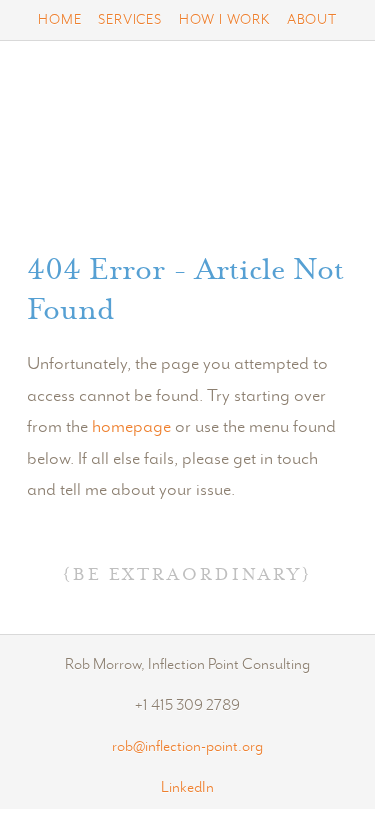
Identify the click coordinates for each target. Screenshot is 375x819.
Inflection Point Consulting (188, 147)
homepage (131, 427)
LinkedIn (187, 788)
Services (129, 20)
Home (59, 20)
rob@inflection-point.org (187, 747)
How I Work (224, 20)
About (312, 20)
